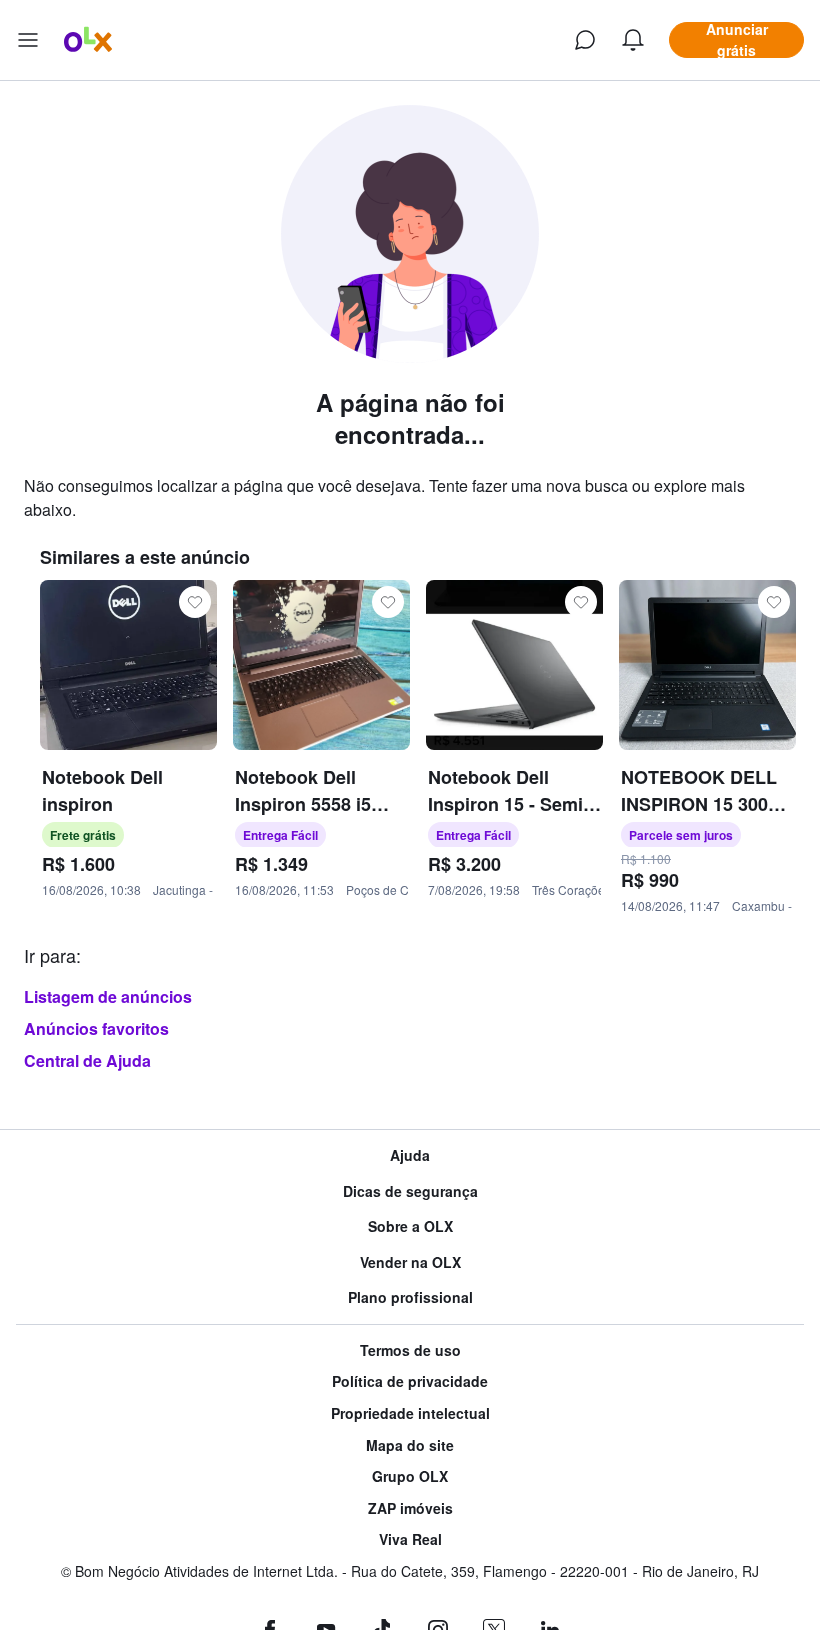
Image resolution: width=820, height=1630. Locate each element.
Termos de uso (410, 1350)
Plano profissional (410, 1297)
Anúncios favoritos (96, 1028)
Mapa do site (410, 1445)
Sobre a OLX (410, 1226)
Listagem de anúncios (108, 996)
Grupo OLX (410, 1476)
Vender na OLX (410, 1262)
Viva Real (410, 1539)
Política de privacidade (410, 1381)
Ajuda (410, 1155)
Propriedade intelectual (410, 1413)
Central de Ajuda (87, 1060)
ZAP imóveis (410, 1508)
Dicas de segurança (410, 1191)
